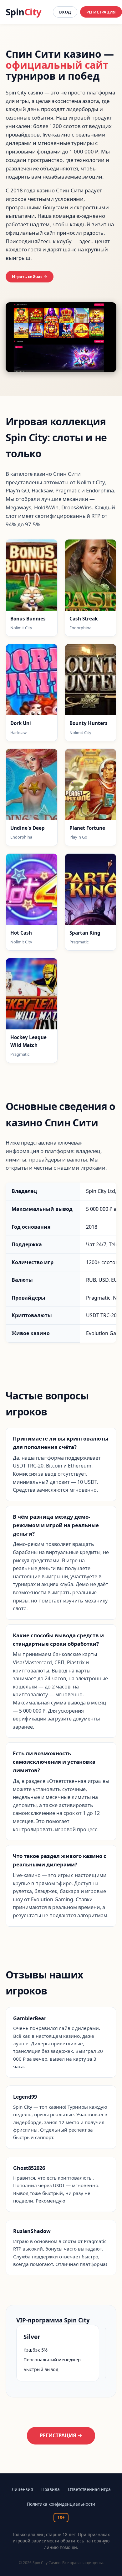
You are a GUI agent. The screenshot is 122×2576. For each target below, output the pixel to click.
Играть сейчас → (30, 276)
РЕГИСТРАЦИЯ (101, 12)
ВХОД (65, 12)
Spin (23, 12)
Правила (51, 2489)
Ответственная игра (89, 2489)
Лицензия (22, 2489)
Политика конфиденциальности (61, 2504)
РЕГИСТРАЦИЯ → (61, 2435)
